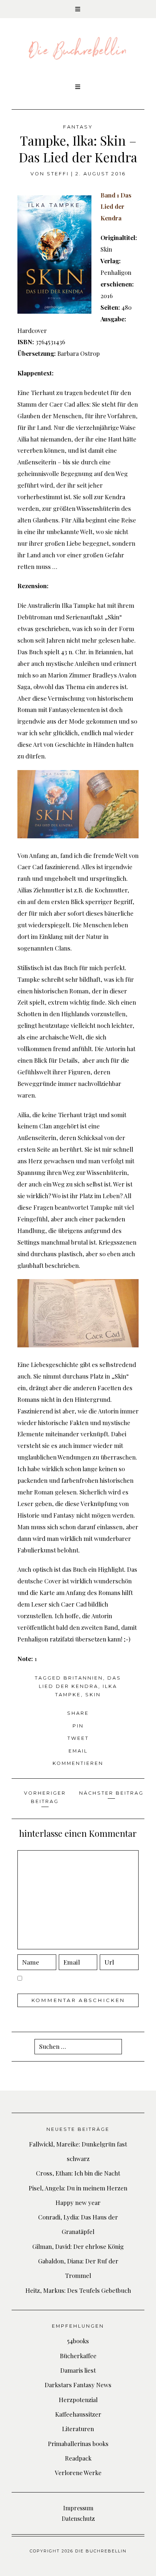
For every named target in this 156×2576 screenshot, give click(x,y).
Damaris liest (78, 2370)
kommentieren (78, 1763)
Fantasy (78, 127)
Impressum (78, 2508)
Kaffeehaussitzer (78, 2414)
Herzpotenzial (78, 2400)
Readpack (78, 2458)
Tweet (78, 1738)
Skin (93, 1695)
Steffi (58, 174)
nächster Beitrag (111, 1793)
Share (78, 1713)
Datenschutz (78, 2518)
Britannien (83, 1678)
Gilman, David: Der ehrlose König (78, 2246)
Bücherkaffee (78, 2356)
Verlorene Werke (78, 2473)
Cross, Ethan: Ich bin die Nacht (78, 2173)
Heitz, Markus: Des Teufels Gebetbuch (78, 2290)
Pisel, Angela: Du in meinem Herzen (78, 2188)
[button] (78, 9)
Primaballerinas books (78, 2443)
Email (78, 1751)
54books (78, 2341)
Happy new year (78, 2202)
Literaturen (78, 2429)
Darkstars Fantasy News (78, 2385)
